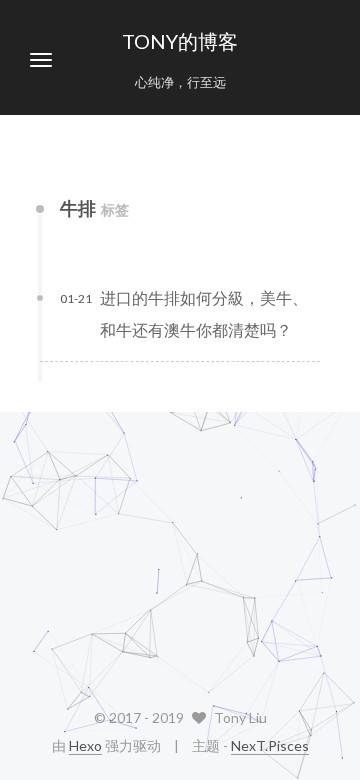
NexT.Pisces (270, 745)
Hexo (85, 745)
